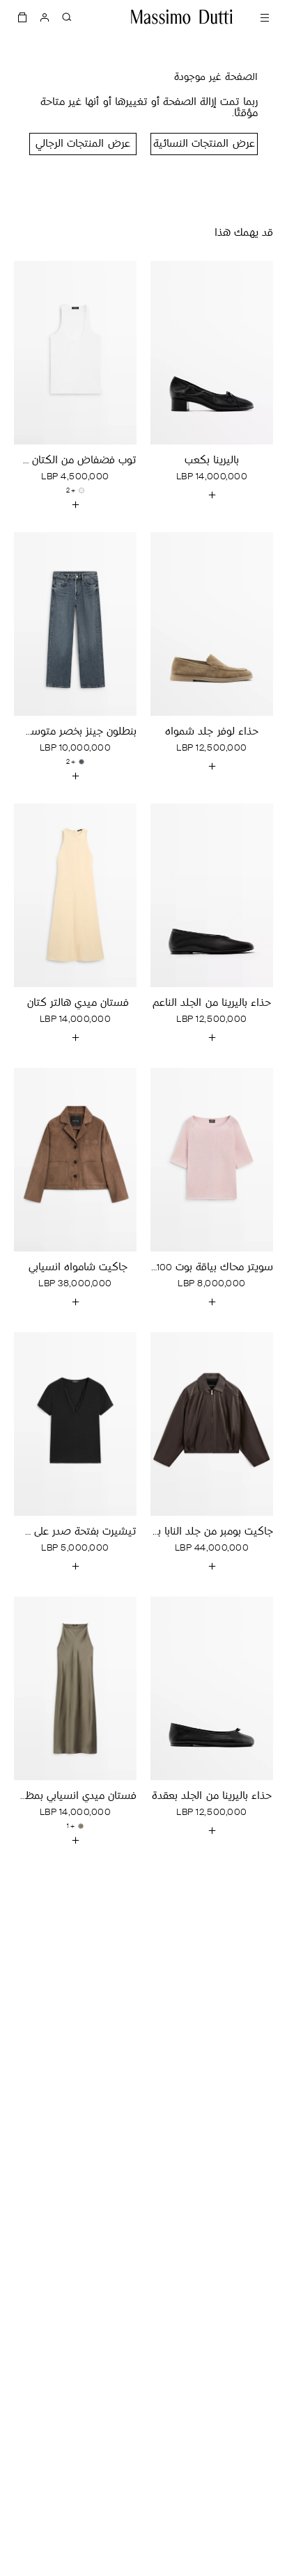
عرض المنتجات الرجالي (83, 144)
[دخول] (45, 17)
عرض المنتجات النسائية (204, 144)
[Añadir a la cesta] (212, 495)
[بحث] (67, 17)
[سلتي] (22, 17)
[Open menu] (265, 17)
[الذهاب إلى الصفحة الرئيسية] (182, 17)
